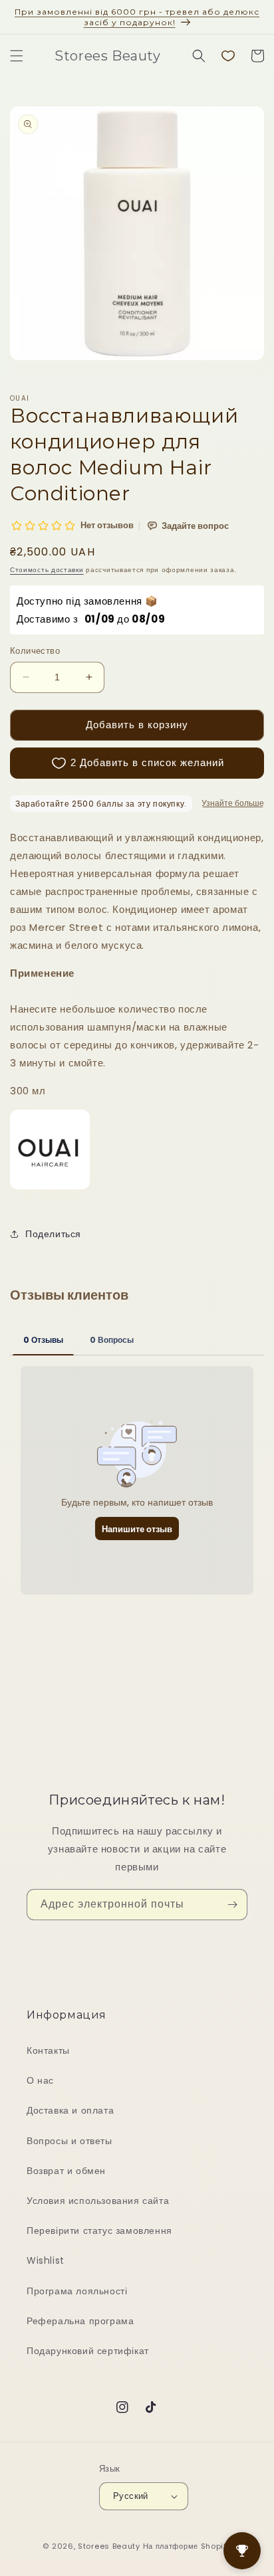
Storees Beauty (110, 2546)
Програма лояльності (77, 2291)
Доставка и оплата (70, 2110)
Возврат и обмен (66, 2171)
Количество (35, 651)
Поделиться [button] (53, 1234)
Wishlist (46, 2260)
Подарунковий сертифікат (88, 2351)
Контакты (48, 2050)
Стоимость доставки (47, 570)
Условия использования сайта (98, 2201)
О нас (40, 2080)
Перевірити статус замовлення (99, 2230)
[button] (17, 56)
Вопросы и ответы (69, 2141)
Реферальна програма (80, 2321)
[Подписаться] (232, 1905)
